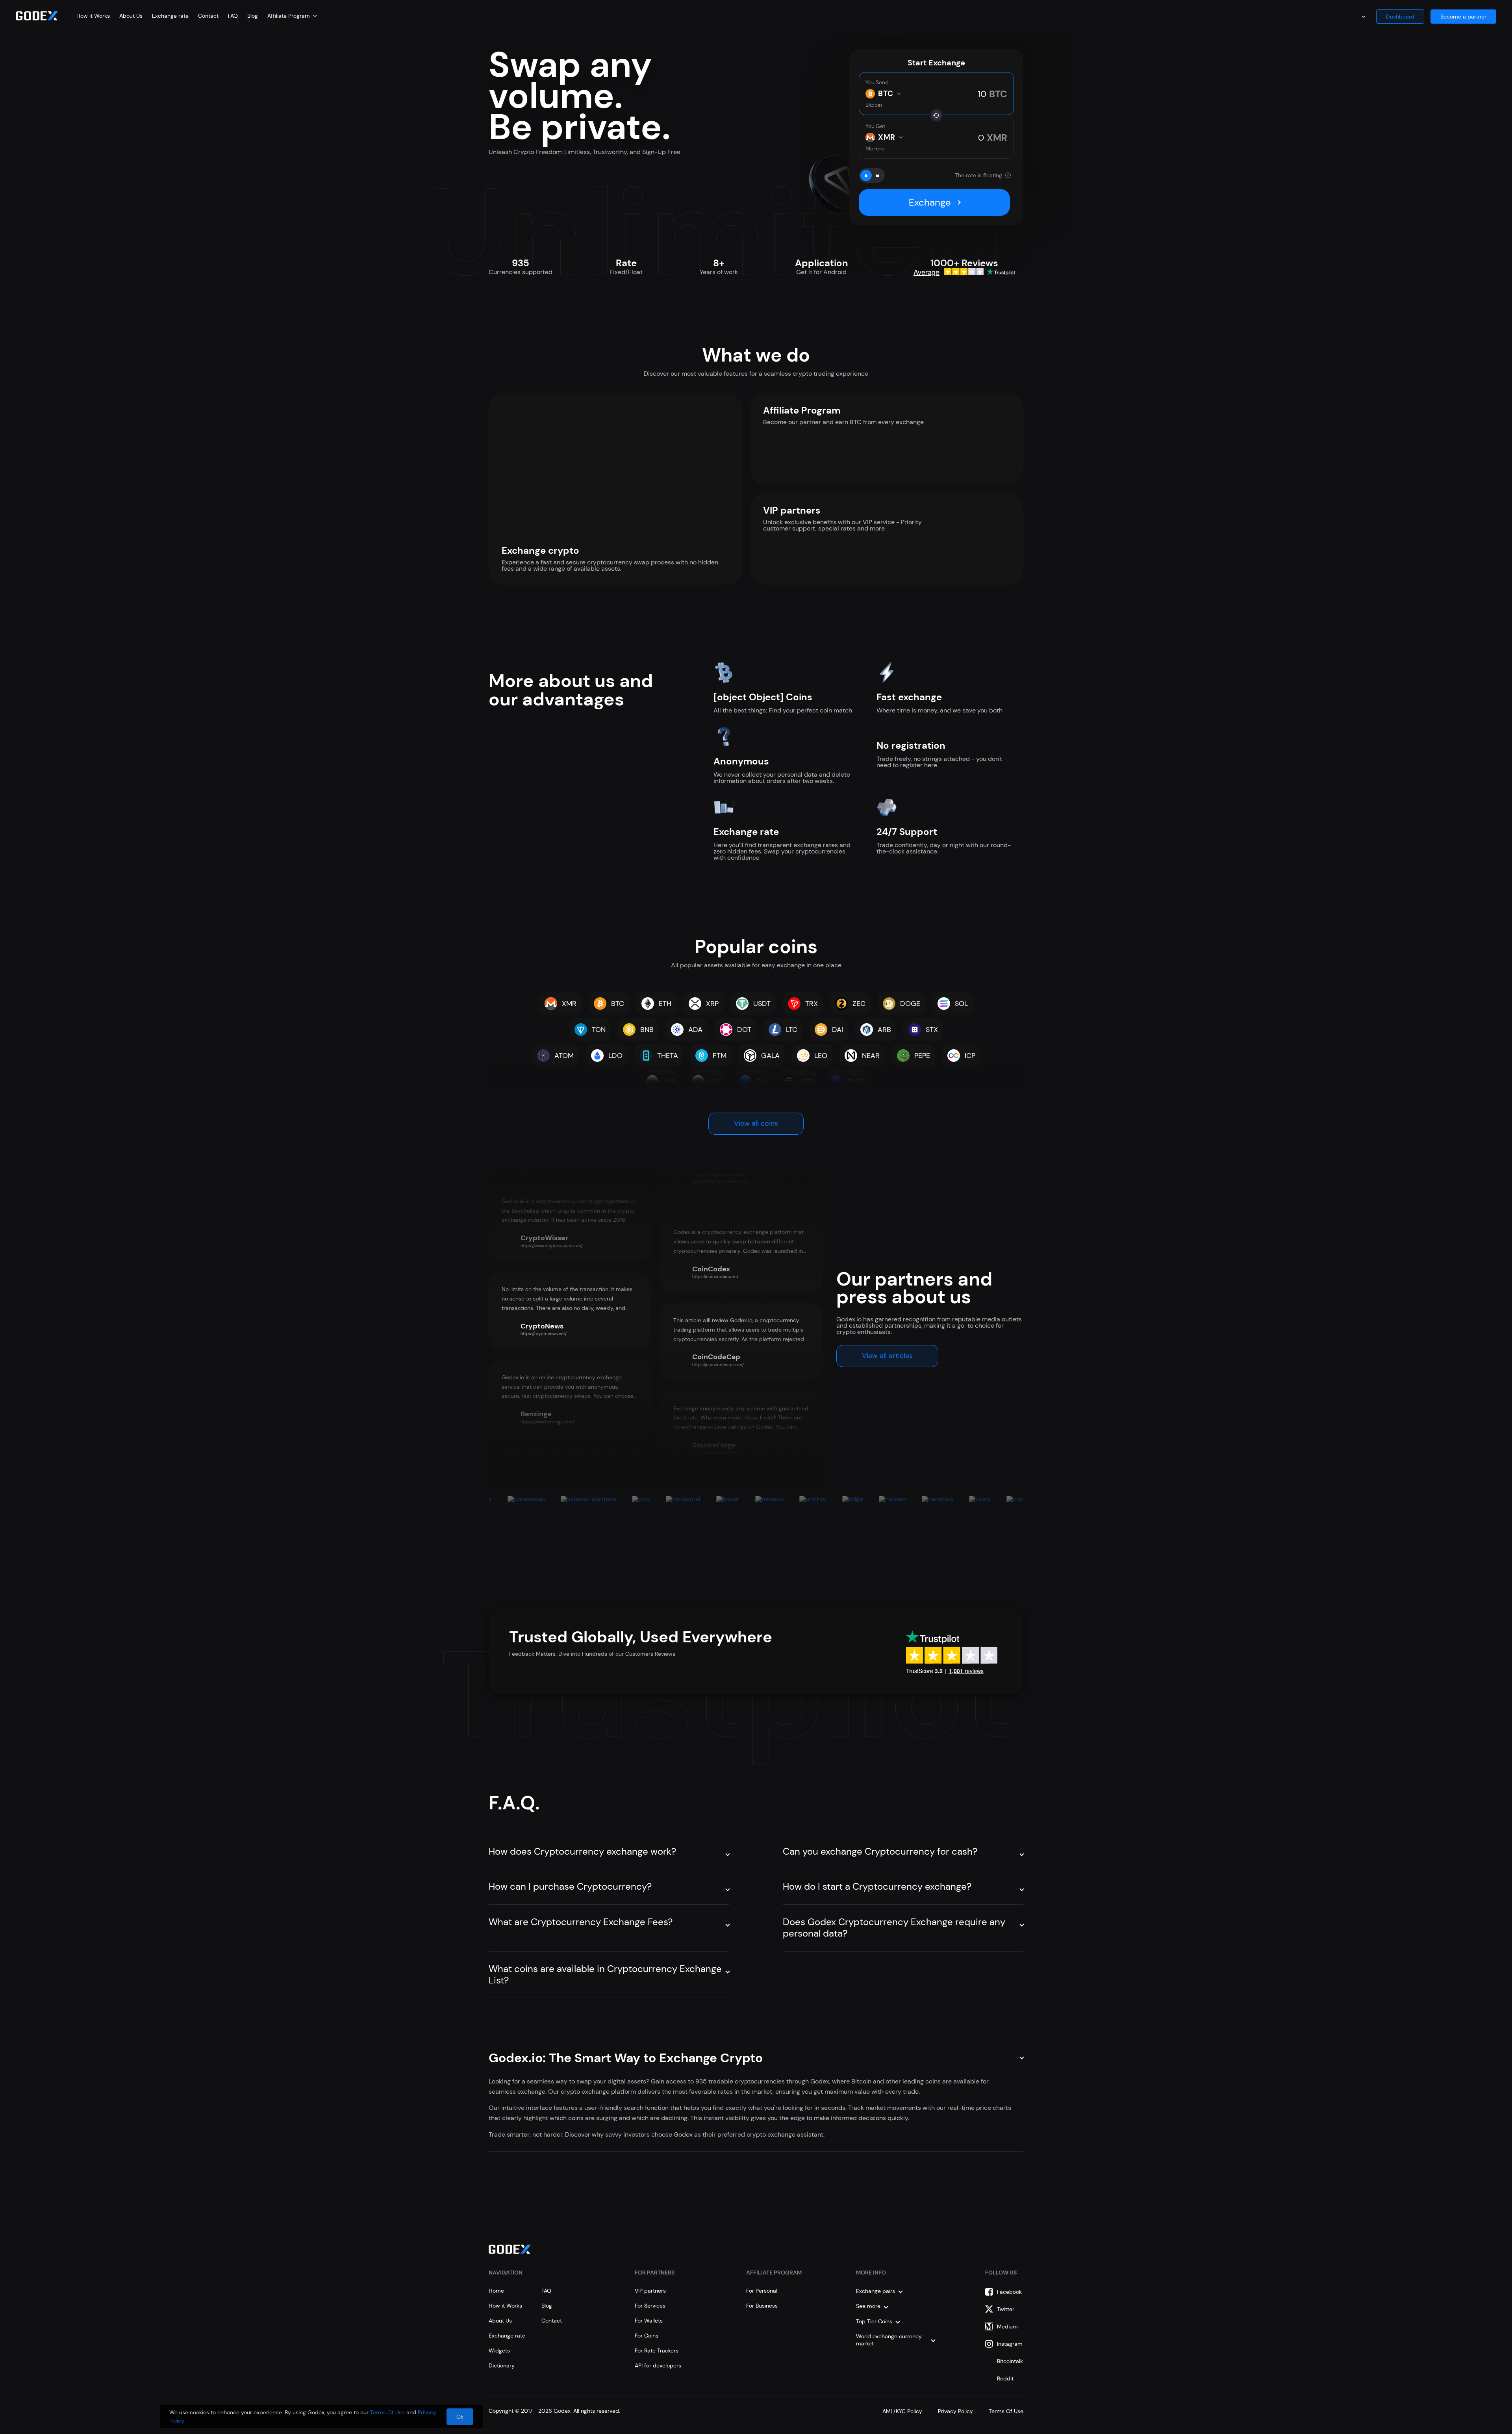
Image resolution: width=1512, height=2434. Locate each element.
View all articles (887, 1356)
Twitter (1006, 2309)
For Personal (762, 2291)
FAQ (233, 16)
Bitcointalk (1010, 2361)
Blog (253, 16)
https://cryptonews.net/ (544, 1334)
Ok (460, 2417)
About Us (131, 16)
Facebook (1009, 2292)
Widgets (499, 2351)
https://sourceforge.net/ (716, 1453)
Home (496, 2291)
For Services (650, 2306)
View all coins (756, 1123)
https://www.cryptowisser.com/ (552, 1246)
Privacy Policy (955, 2411)
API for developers (658, 2365)
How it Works (93, 16)
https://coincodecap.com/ (718, 1365)
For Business (762, 2306)
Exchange (930, 202)
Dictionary (502, 2365)
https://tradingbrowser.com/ (720, 1181)
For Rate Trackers (657, 2351)
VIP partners (650, 2291)
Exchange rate (170, 16)
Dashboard (1400, 17)
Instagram (1010, 2344)
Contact (208, 16)
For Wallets (649, 2321)
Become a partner (1463, 17)
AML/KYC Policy (902, 2411)
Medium (1007, 2326)
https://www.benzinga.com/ (547, 1422)
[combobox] (292, 16)
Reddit (1005, 2378)
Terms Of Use (1006, 2411)
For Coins (647, 2336)
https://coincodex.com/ (715, 1276)
